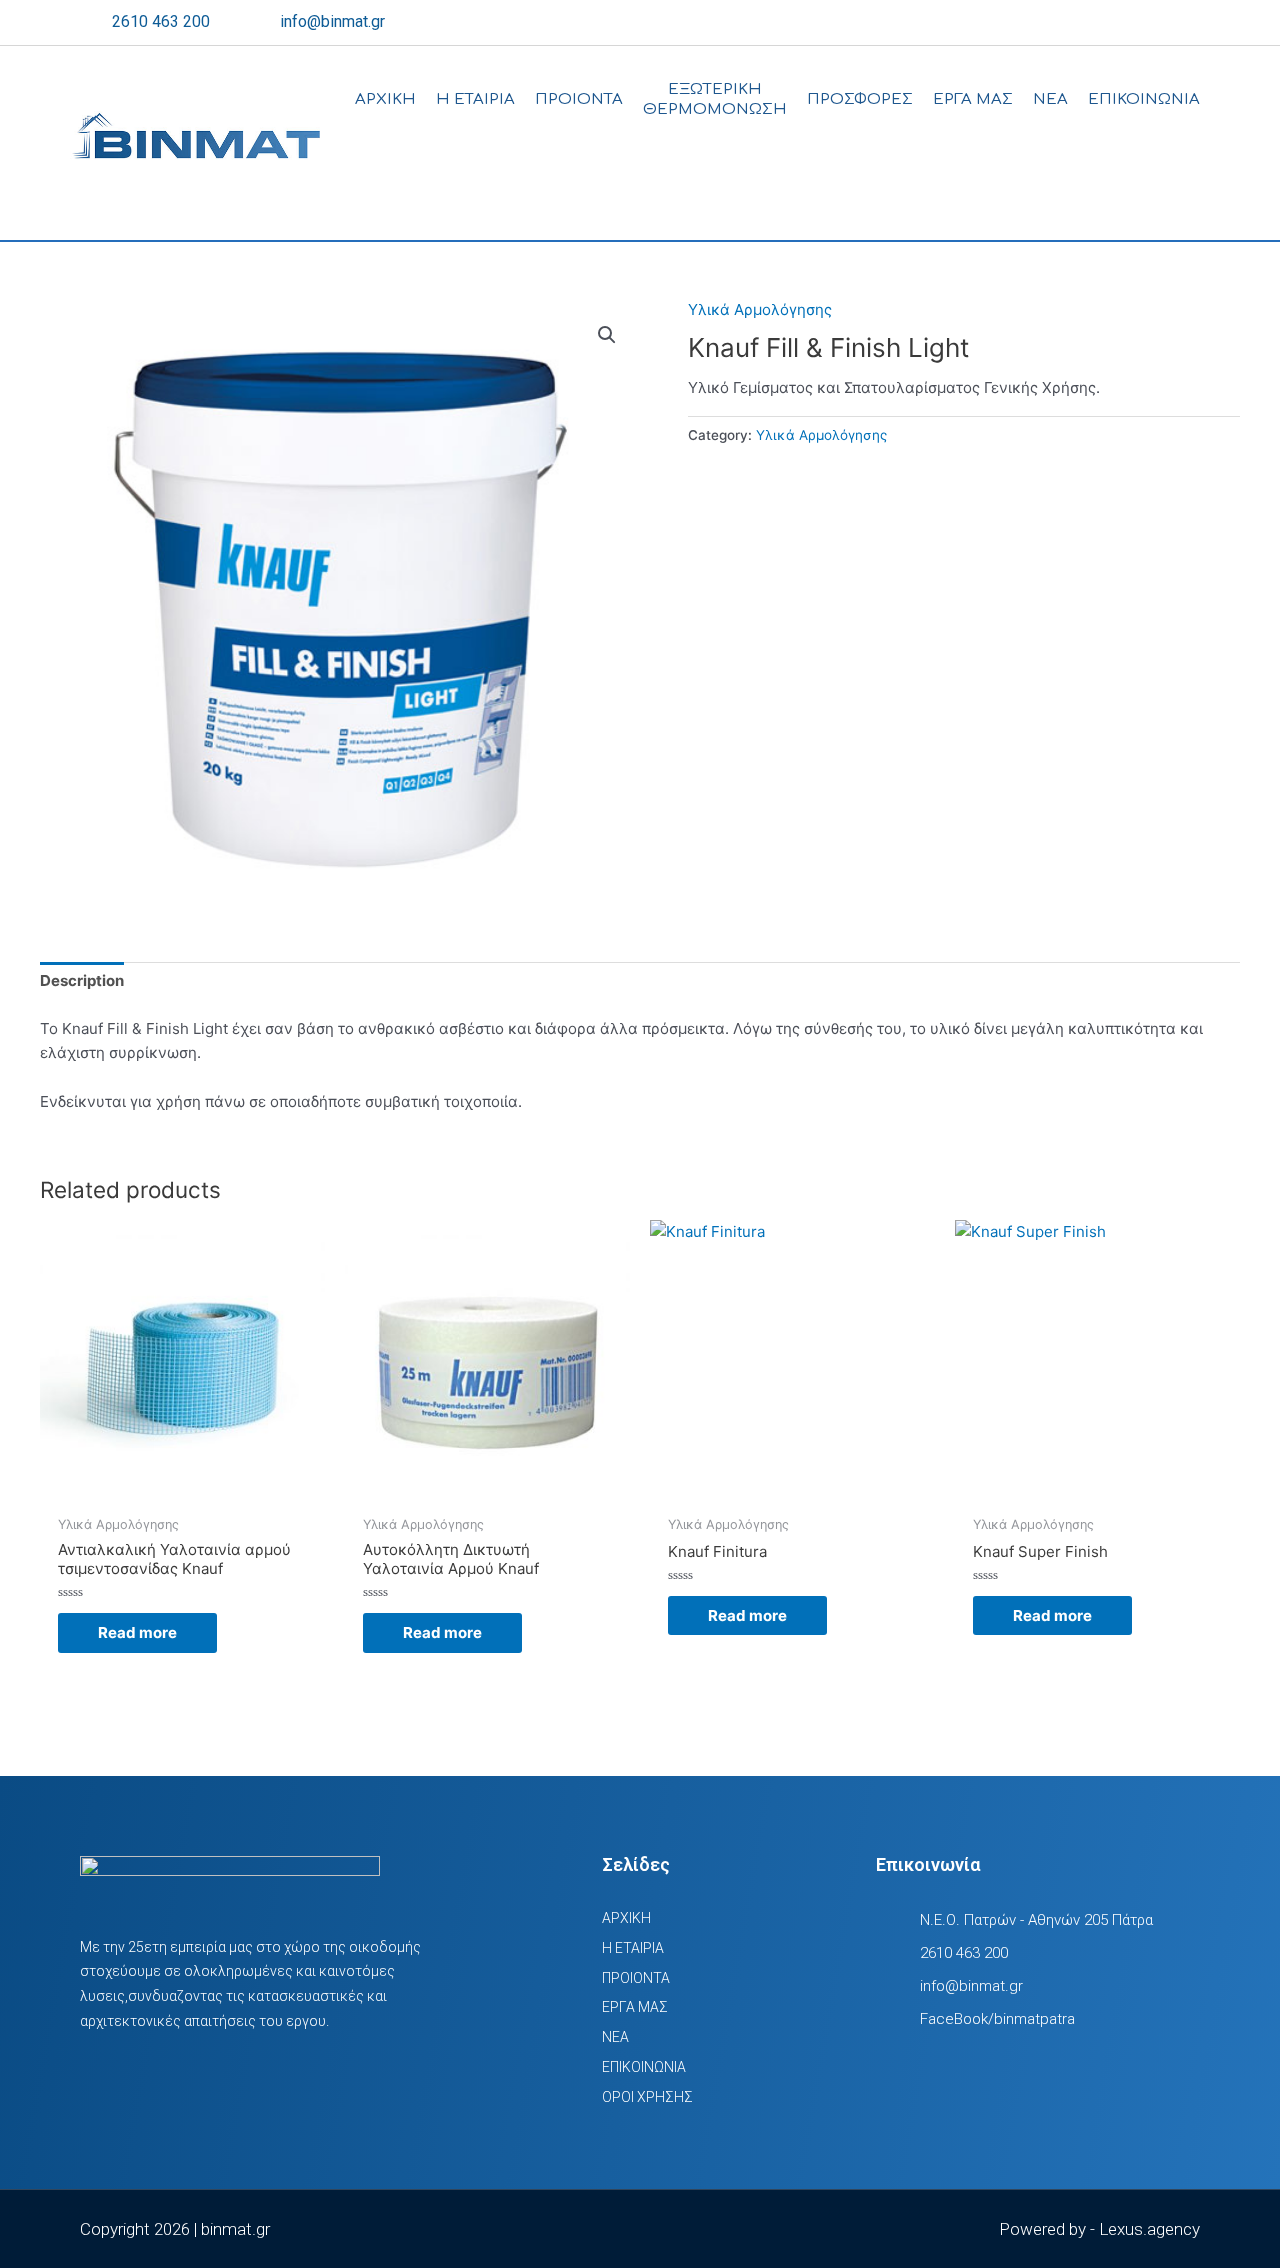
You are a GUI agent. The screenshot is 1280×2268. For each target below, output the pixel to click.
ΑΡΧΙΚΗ (385, 99)
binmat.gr (235, 2229)
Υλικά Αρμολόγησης (760, 309)
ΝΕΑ (1050, 99)
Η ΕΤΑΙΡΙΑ (475, 99)
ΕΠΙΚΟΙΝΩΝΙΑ (1144, 99)
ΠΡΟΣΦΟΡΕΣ (860, 99)
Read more (137, 1632)
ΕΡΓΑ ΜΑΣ (973, 99)
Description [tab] (82, 980)
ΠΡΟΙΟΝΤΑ (579, 99)
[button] (607, 335)
